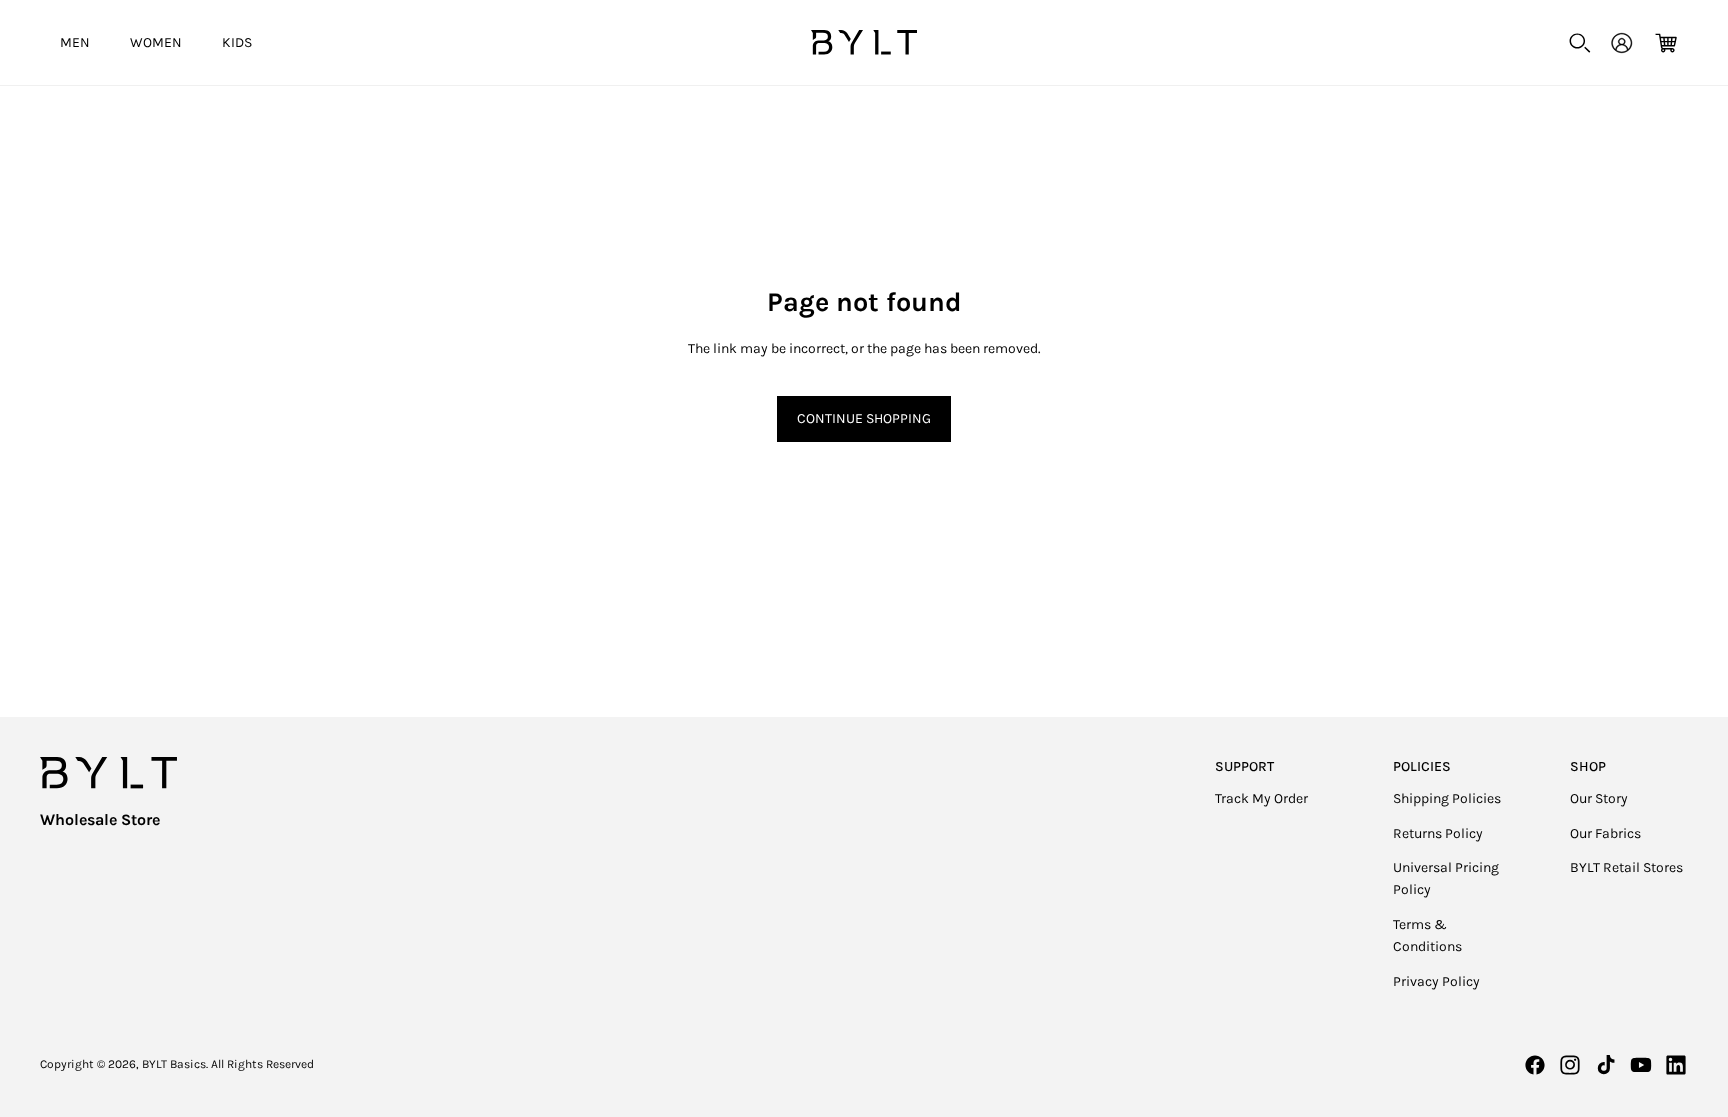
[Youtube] (1641, 1065)
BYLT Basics (174, 1064)
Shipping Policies (1447, 798)
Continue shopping (864, 418)
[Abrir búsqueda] (1580, 43)
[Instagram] (1570, 1065)
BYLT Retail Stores (1626, 867)
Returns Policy (1438, 833)
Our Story (1599, 798)
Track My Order (1261, 798)
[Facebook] (1535, 1065)
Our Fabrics (1605, 833)
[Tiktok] (1606, 1065)
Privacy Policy (1436, 981)
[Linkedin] (1676, 1065)
